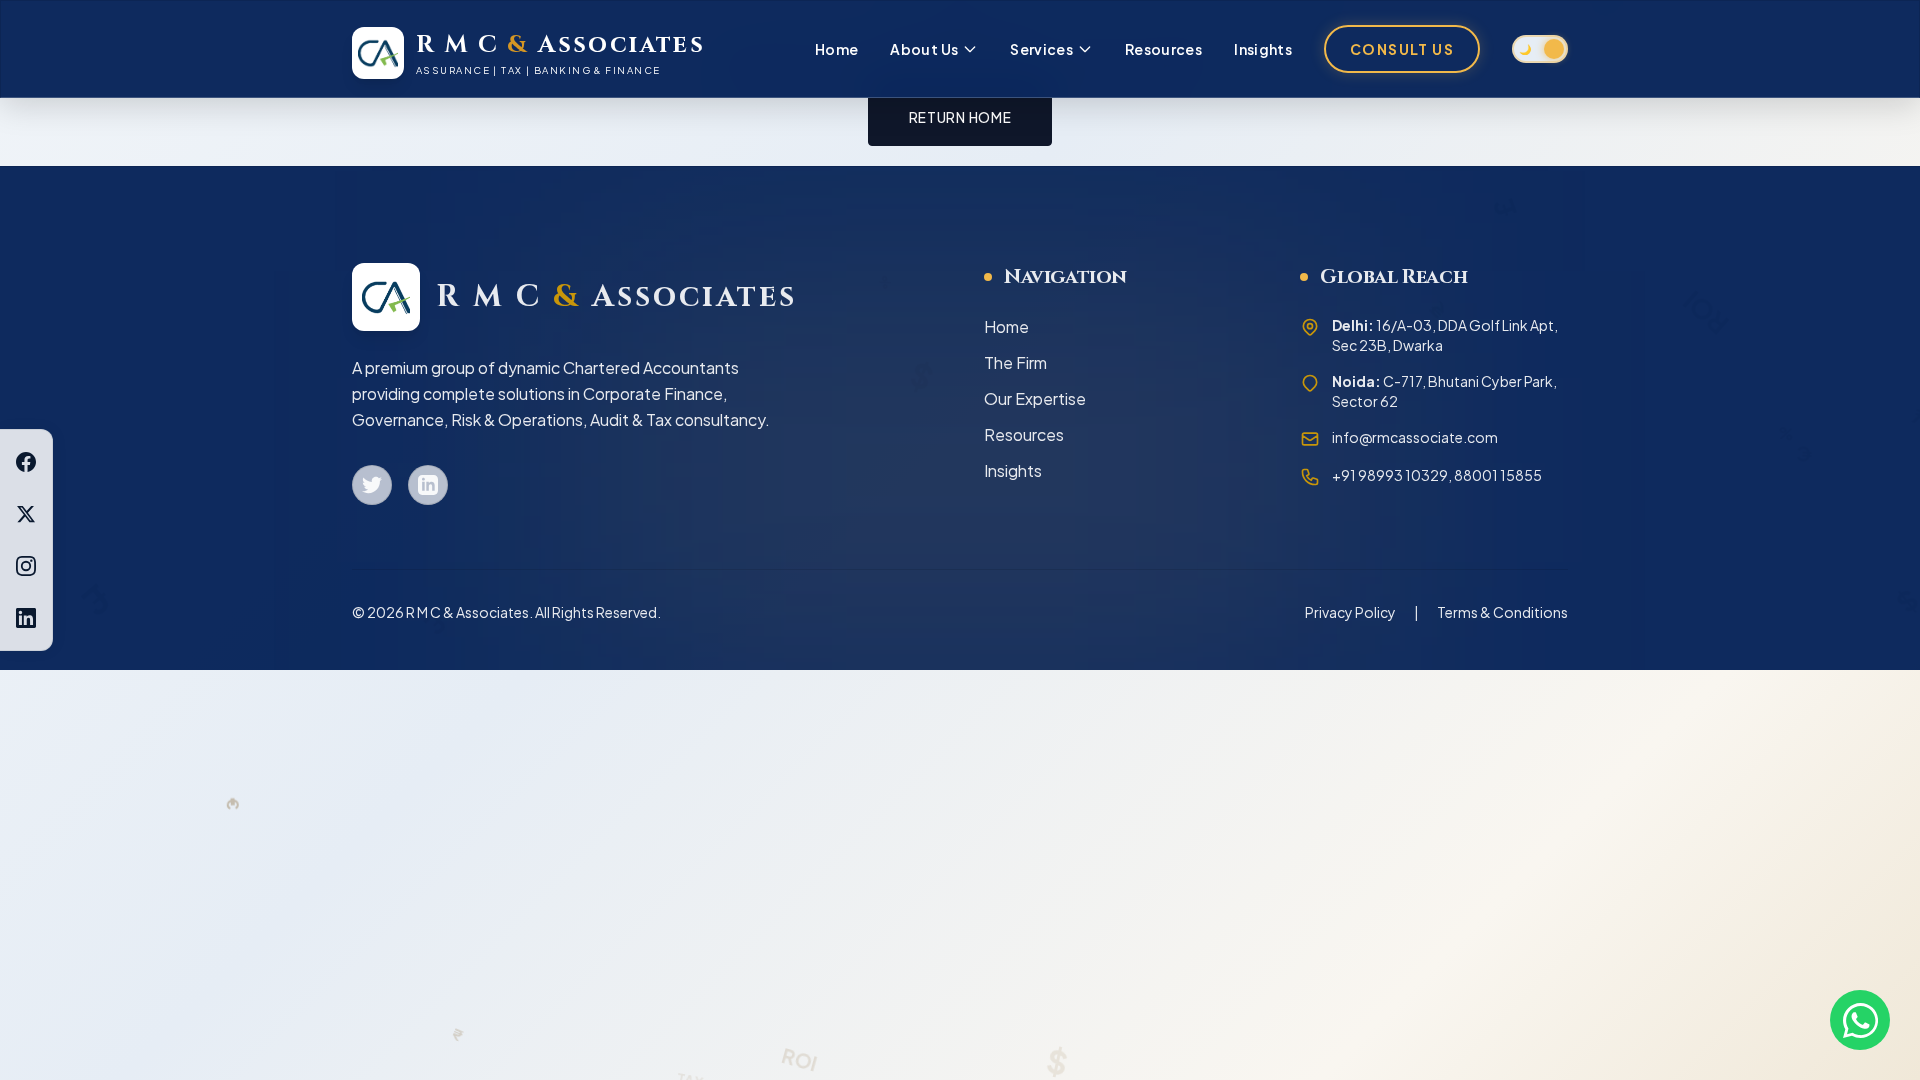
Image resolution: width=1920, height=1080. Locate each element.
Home (836, 49)
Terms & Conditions (1502, 612)
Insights (1263, 49)
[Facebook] (26, 462)
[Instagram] (26, 566)
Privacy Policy (1350, 612)
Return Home (960, 117)
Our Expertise (1035, 398)
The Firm (1015, 362)
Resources (1163, 49)
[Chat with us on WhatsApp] (1860, 1020)
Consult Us (1402, 49)
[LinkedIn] (26, 618)
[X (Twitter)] (26, 514)
